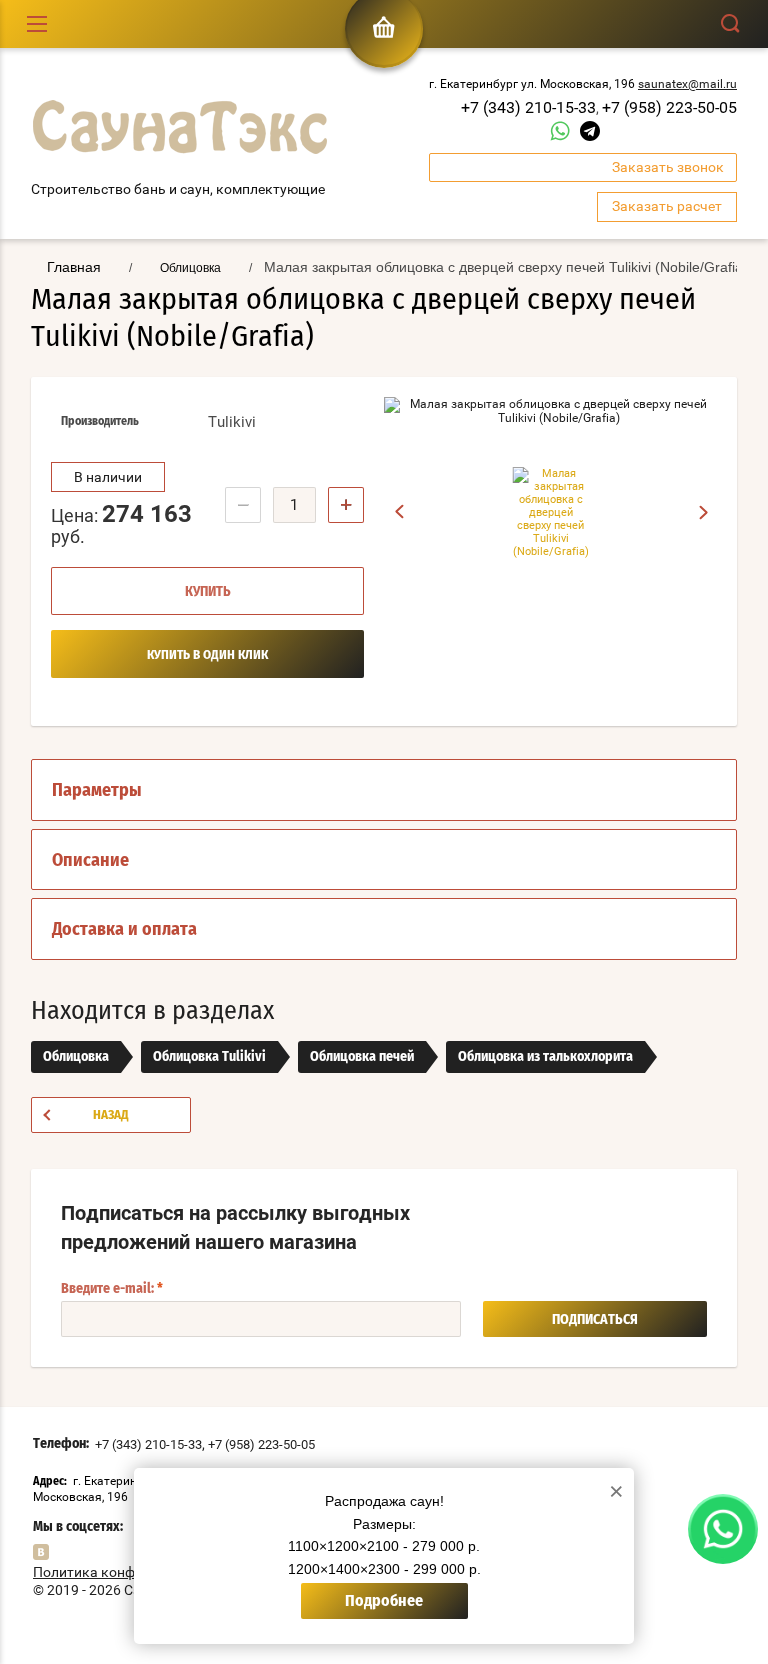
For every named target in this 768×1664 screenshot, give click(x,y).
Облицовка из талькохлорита (545, 1057)
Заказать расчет (667, 206)
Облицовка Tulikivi (209, 1057)
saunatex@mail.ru (687, 84)
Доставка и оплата (124, 930)
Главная (74, 267)
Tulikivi (232, 422)
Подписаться (595, 1320)
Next (704, 513)
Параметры (97, 791)
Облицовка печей (362, 1057)
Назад (111, 1115)
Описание (90, 861)
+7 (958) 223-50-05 (669, 107)
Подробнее (384, 1601)
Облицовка (76, 1057)
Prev (399, 512)
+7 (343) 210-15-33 (528, 107)
